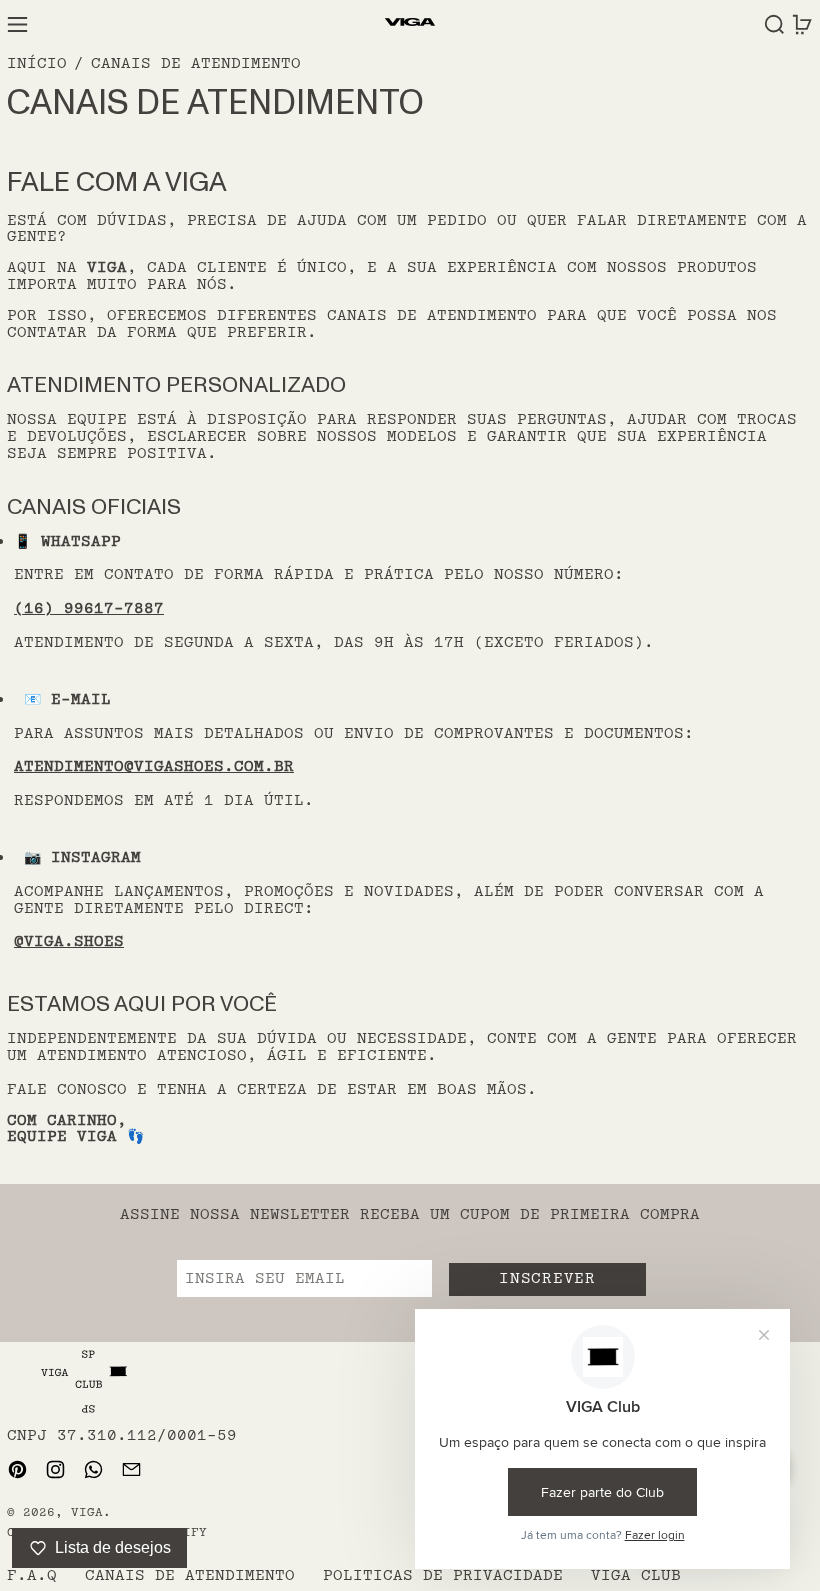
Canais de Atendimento (196, 63)
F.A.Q (32, 1575)
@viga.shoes (69, 941)
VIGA (87, 1512)
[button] (774, 24)
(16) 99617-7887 (89, 608)
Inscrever (547, 1278)
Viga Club (636, 1575)
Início (37, 63)
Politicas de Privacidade (443, 1575)
